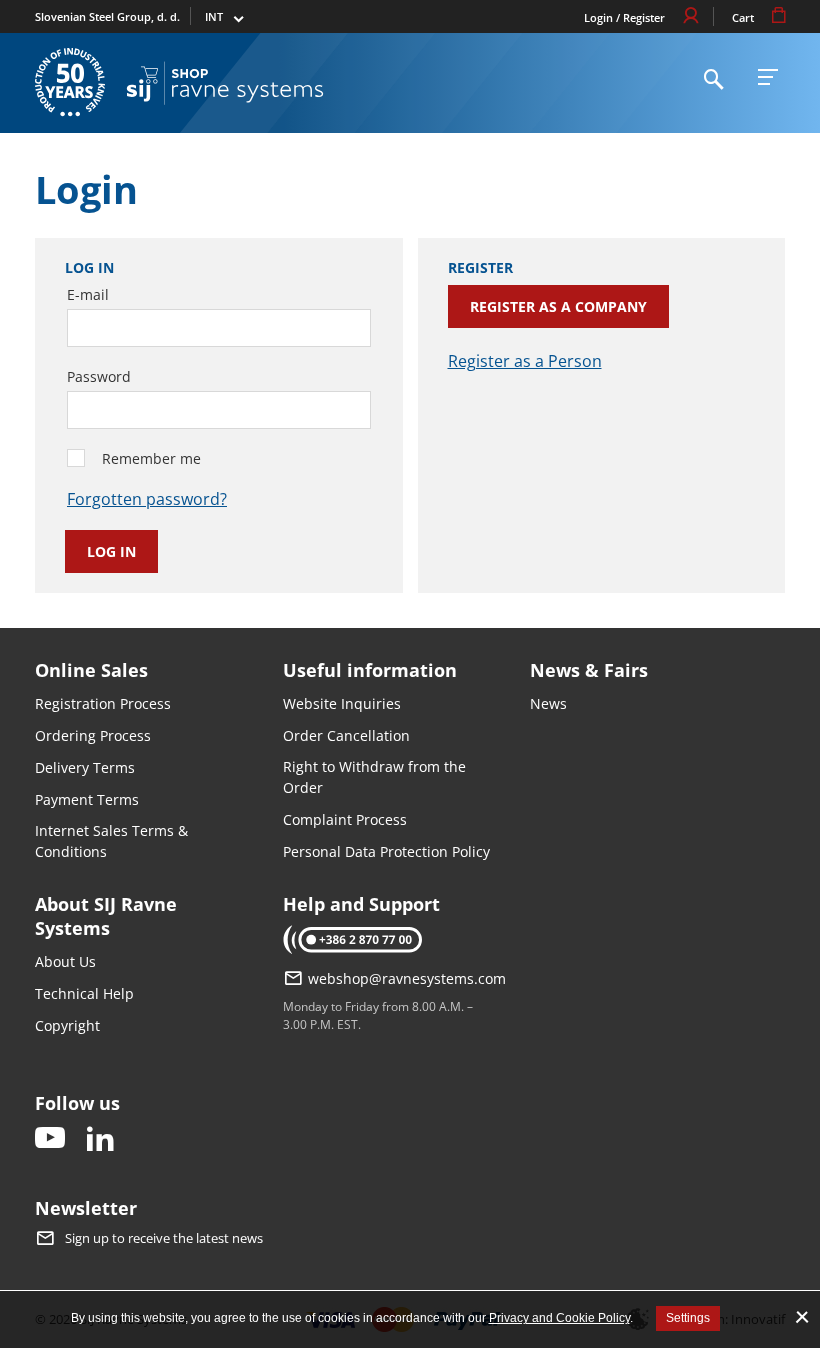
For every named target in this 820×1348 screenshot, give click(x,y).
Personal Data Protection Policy (386, 851)
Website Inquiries (342, 703)
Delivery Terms (85, 767)
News (548, 703)
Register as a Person (525, 361)
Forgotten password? (147, 499)
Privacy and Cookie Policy (559, 1318)
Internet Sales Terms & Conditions (111, 841)
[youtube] (50, 1139)
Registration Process (103, 703)
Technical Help (84, 993)
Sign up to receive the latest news (164, 1238)
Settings (688, 1318)
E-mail (88, 294)
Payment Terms (87, 799)
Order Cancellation (346, 735)
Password (99, 376)
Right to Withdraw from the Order (374, 777)
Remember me (151, 458)
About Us (65, 961)
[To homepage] (225, 83)
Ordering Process (93, 735)
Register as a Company (558, 306)
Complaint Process (345, 819)
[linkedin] (100, 1139)
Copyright (67, 1025)
